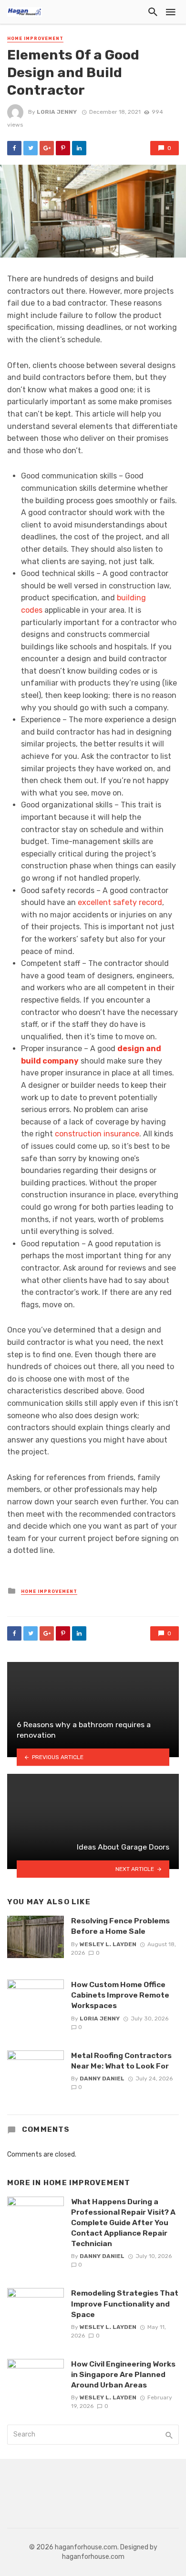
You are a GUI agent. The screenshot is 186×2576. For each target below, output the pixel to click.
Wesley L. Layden (108, 1944)
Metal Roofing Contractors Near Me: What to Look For (121, 2061)
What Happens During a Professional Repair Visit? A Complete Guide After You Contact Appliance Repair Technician (123, 2223)
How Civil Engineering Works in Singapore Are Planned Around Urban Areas (123, 2374)
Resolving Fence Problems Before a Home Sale (120, 1926)
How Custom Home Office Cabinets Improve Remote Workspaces (120, 1995)
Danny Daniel (102, 2079)
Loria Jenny (57, 112)
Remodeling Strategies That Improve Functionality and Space (125, 2303)
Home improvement (35, 39)
